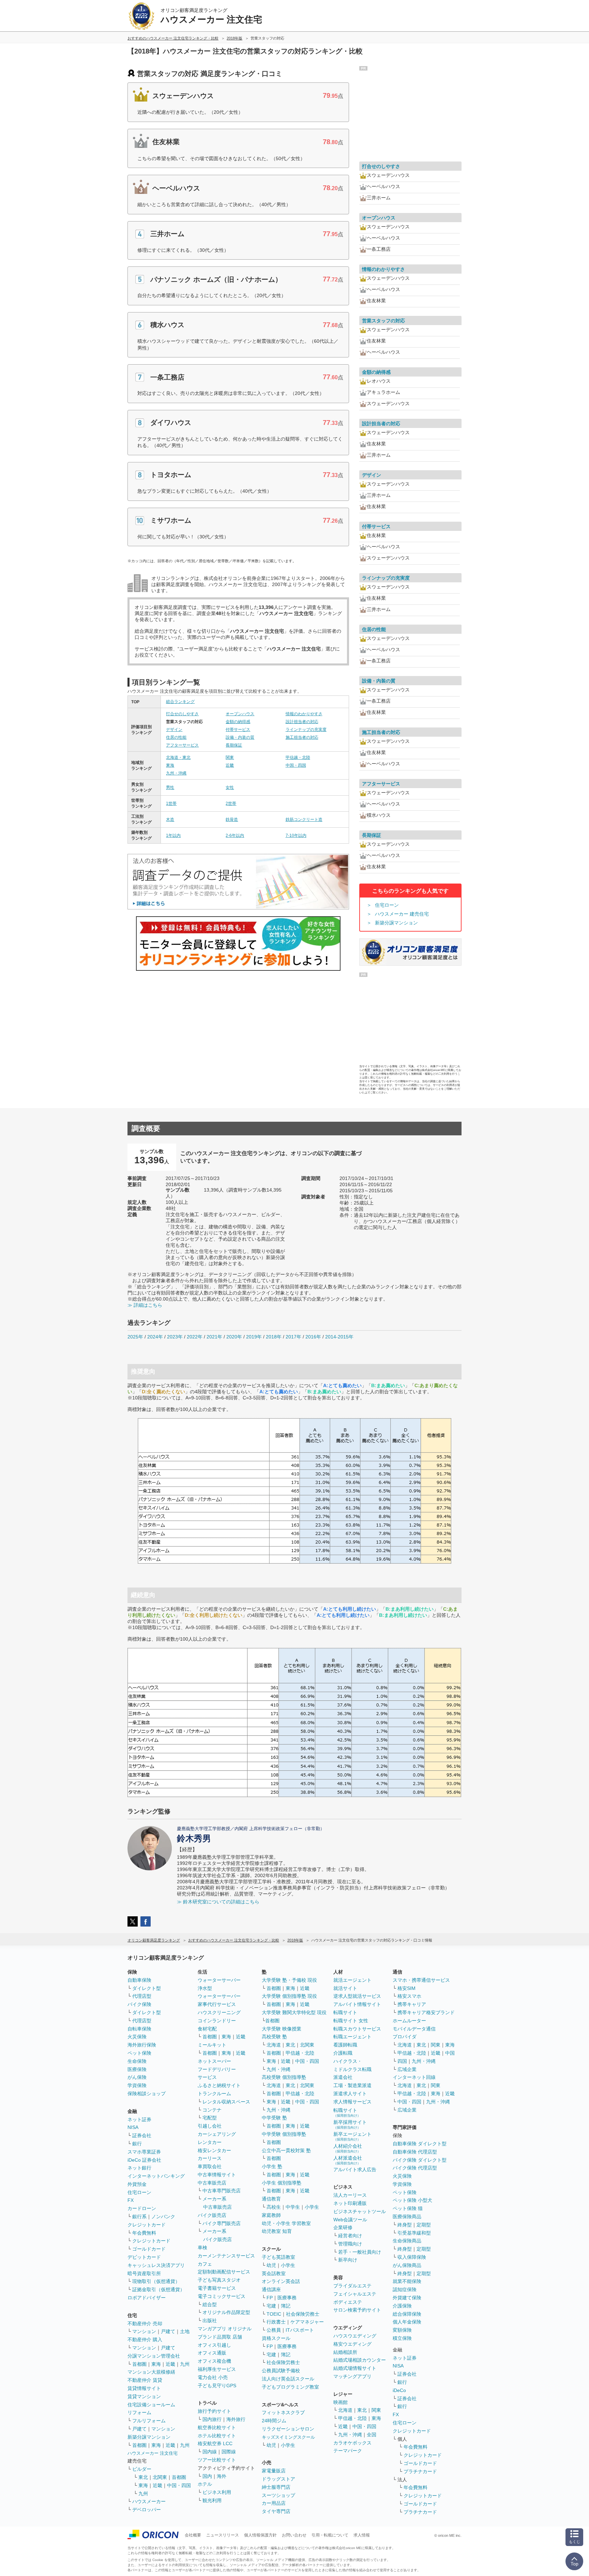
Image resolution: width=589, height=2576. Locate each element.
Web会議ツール (350, 2220)
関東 (230, 757)
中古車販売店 (212, 2183)
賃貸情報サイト (144, 2388)
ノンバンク (163, 2217)
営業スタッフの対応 (383, 321)
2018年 (274, 1337)
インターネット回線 (414, 2077)
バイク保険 (139, 2004)
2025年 (135, 1337)
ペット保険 (139, 2053)
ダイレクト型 (147, 1988)
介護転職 (343, 2053)
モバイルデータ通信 (414, 2029)
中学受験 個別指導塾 (284, 2134)
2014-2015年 (339, 1337)
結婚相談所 (345, 2352)
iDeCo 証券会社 (144, 2160)
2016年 (313, 1337)
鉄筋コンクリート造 (304, 819)
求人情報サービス (352, 2102)
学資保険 (137, 2085)
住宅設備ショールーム (151, 2405)
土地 (185, 2331)
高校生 (274, 2207)
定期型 (424, 2225)
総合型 (210, 2304)
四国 (402, 2061)
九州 (185, 2364)
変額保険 (402, 2330)
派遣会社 (343, 2077)
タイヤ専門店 (276, 2511)
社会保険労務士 (303, 2314)
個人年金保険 (407, 2322)
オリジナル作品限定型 (226, 2312)
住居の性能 (176, 737)
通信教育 (271, 2199)
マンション (144, 2331)
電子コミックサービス (222, 2296)
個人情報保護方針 (260, 2535)
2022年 (195, 1337)
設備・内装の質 (240, 737)
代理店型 (142, 1996)
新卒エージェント (352, 2136)
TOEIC (274, 2314)
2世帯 (231, 803)
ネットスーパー (214, 2061)
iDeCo (399, 2390)
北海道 (274, 2045)
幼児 (271, 2265)
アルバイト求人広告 (355, 2169)
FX (131, 2200)
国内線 (210, 2452)
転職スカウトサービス (357, 2029)
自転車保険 (139, 2029)
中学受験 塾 (274, 2118)
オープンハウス (240, 714)
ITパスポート (300, 2330)
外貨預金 (137, 2184)
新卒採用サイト (350, 2124)
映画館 (341, 2402)
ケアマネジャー (307, 2322)
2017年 (293, 1337)
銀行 (137, 2144)
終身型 (405, 2225)
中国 (450, 2053)
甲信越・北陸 (298, 757)
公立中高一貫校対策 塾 (286, 2150)
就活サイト (345, 1988)
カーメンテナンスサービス (226, 2256)
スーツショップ (278, 2495)
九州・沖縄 (176, 773)
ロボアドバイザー (147, 2298)
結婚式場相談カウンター (360, 2360)
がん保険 (137, 2077)
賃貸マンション (144, 2396)
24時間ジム (274, 2421)
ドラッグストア (278, 2479)
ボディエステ (348, 2302)
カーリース (210, 2158)
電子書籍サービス (217, 2288)
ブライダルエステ (352, 2286)
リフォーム (139, 2412)
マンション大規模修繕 (151, 2372)
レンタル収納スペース (226, 2102)
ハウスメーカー (149, 2501)
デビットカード (144, 2257)
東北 (143, 2477)
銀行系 (139, 2217)
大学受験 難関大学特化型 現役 (294, 2012)
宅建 (271, 2306)
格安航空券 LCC (215, 2443)
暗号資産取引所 (144, 2273)
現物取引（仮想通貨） (156, 2281)
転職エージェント (352, 2037)
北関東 (160, 2477)
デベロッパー (147, 2510)
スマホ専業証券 (144, 2152)
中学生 (293, 2207)
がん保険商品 (407, 2265)
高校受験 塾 (274, 2037)
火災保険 (137, 2037)
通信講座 (271, 2289)
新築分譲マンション (396, 923)
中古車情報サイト (217, 2175)
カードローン (142, 2208)
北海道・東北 (178, 757)
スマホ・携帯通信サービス (421, 1980)
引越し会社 (210, 2126)
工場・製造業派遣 (352, 2085)
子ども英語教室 (278, 2257)
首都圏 (139, 2364)
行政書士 (276, 2322)
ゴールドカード (149, 2249)
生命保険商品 (407, 2241)
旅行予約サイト (214, 2411)
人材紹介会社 (348, 2148)
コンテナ (212, 2110)
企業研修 (343, 2227)
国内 (207, 2476)
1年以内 (173, 835)
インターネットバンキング (156, 2176)
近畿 (230, 765)
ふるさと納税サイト (219, 2085)
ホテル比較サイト (217, 2436)
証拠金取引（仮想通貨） (158, 2289)
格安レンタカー (214, 2150)
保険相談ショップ (147, 2094)
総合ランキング (180, 702)
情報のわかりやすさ (304, 714)
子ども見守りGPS (217, 2386)
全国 (372, 2435)
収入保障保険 (412, 2257)
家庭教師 (271, 2215)
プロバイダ (405, 2037)
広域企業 (407, 2069)
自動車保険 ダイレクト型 (420, 2144)
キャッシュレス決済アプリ (156, 2265)
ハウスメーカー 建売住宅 (402, 914)
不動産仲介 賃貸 (145, 2380)
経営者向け (350, 2236)
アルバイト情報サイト (357, 2004)
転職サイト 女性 (351, 2021)
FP (270, 2298)
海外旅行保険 (142, 2045)
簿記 (286, 2306)
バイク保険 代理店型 (415, 2168)
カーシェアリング (217, 2134)
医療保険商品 (407, 2217)
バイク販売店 (212, 2215)
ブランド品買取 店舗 (220, 2337)
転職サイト (345, 2012)
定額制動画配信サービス (224, 2272)
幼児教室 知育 (277, 2231)
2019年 (254, 1337)
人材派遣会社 (348, 2160)
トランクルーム (214, 2094)
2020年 (234, 1337)
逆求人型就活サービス (357, 1996)
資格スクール (276, 2338)
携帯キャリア (412, 2004)
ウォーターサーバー (219, 1980)
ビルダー (142, 2469)
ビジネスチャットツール (360, 2211)
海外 (222, 2476)
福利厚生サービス (217, 2369)
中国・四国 (296, 765)
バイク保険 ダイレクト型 (420, 2160)
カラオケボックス (352, 2443)
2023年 (175, 1337)
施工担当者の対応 (302, 737)
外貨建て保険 (407, 2298)
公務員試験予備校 (281, 2371)
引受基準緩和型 (414, 2233)
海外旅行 (236, 2419)
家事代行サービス (217, 2004)
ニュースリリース (223, 2535)
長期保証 (234, 745)
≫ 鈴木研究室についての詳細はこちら (218, 1902)
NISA (133, 2127)
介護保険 (402, 2306)
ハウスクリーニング (219, 2012)
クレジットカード (147, 2225)
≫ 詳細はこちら (145, 1305)
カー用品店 (274, 2503)
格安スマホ (409, 1996)
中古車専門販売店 (222, 2191)
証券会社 (142, 2135)
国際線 (229, 2452)
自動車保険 (139, 1980)
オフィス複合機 (214, 2361)
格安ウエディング (352, 2344)
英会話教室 (274, 2273)
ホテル (205, 2484)
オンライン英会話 (281, 2281)
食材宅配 (207, 2029)
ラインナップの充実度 (306, 730)
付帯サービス (238, 730)
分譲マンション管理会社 (154, 2356)
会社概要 (193, 2535)
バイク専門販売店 (222, 2223)
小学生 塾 (272, 2166)
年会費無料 (144, 2233)
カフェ (205, 2264)
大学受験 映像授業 (282, 2029)
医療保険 (137, 2069)
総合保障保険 (407, 2314)
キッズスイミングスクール (288, 2437)
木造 (170, 819)
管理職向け (350, 2244)
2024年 (155, 1337)
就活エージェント (352, 1980)
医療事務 (287, 2298)
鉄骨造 (232, 819)
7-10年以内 (296, 835)
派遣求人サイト (350, 2094)
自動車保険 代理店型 (415, 2152)
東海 (170, 765)
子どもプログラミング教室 (290, 2387)
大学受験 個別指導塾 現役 (289, 1996)
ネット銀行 (139, 2168)
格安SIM (406, 1988)
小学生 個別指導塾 (282, 2183)
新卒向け (348, 2260)
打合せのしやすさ (182, 714)
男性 (170, 787)
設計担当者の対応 (302, 722)
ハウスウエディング (355, 2336)
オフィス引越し (214, 2345)
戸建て (168, 2331)
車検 (202, 2248)
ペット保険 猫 (408, 2208)
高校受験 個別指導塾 (284, 2077)
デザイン (174, 730)
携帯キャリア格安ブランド (426, 2012)
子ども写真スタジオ (219, 2280)
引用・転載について (330, 2535)
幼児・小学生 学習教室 (286, 2223)
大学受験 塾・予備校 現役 (289, 1980)
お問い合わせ (294, 2535)
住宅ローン (387, 905)
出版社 (210, 2320)
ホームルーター (409, 2021)
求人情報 (362, 2535)
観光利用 (212, 2500)
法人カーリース (350, 2195)
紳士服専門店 (276, 2487)
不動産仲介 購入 (145, 2340)
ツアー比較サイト (217, 2460)
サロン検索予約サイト (357, 2310)
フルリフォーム (149, 2421)
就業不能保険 (407, 2281)
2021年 (214, 1337)
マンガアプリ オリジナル (225, 2329)
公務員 (274, 2330)
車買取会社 (210, 2166)
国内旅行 (212, 2419)
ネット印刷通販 (350, 2203)
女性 (230, 787)
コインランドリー (217, 2021)
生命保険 (137, 2061)
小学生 (312, 2207)
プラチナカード (420, 2471)
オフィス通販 (212, 2353)
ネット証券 (139, 2119)
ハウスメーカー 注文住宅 (153, 2453)
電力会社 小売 (213, 2377)
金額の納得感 (238, 722)
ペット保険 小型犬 (412, 2200)
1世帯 (171, 803)
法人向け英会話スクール (288, 2379)
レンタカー (210, 2142)
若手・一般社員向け (360, 2252)
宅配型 (210, 2118)
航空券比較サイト (217, 2427)
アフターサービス (182, 745)
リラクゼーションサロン (288, 2429)
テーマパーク (348, 2451)
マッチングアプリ (352, 2376)
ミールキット (212, 2045)
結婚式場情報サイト (355, 2368)
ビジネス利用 (217, 2492)
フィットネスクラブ (283, 2412)
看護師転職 (345, 2045)
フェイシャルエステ (355, 2294)
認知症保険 (405, 2289)
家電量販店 (274, 2471)
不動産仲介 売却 (145, 2324)
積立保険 (402, 2338)
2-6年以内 (235, 835)
